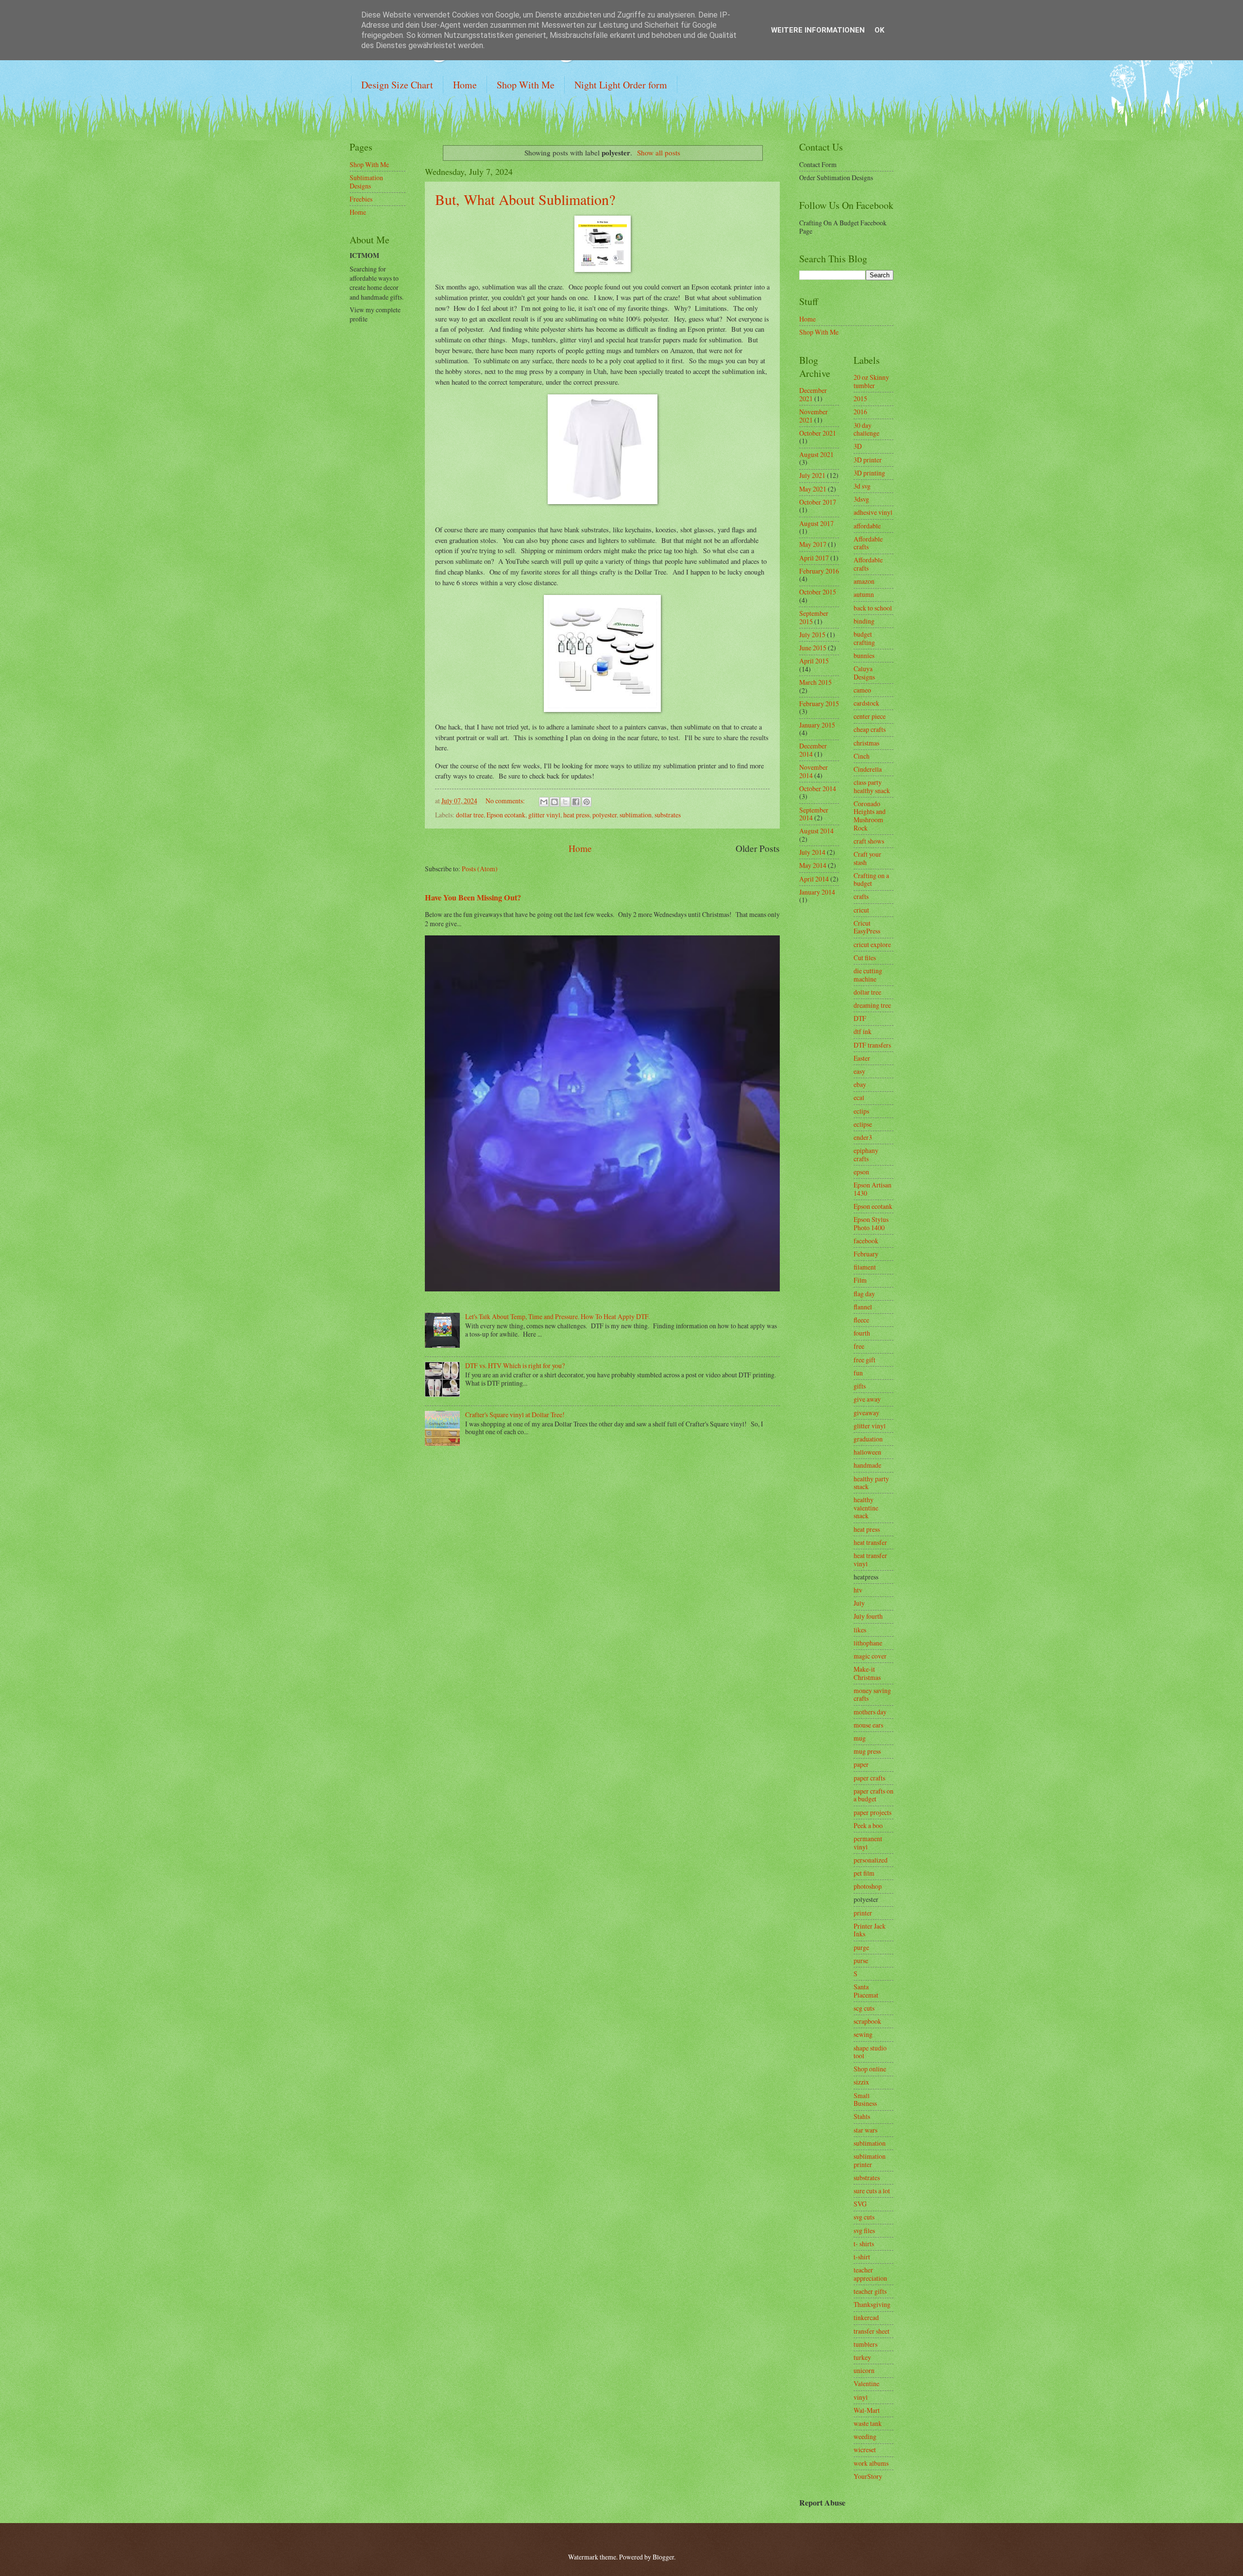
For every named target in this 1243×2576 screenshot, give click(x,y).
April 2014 (814, 879)
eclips (861, 1111)
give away (867, 1399)
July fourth (868, 1616)
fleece (861, 1320)
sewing (863, 2034)
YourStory (868, 2476)
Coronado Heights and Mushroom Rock (870, 816)
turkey (862, 2357)
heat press (576, 815)
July (859, 1603)
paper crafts (869, 1778)
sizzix (861, 2082)
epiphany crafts (866, 1154)
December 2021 (813, 394)
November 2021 (814, 416)
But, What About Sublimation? (525, 199)
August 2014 (816, 831)
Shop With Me (526, 85)
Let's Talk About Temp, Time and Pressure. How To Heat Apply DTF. (557, 1316)
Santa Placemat (866, 1991)
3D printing (869, 473)
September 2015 (814, 617)
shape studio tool (870, 2052)
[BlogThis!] (554, 802)
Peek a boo (868, 1825)
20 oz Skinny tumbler (871, 381)
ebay (860, 1084)
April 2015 (814, 661)
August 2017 (816, 523)
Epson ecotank (506, 815)
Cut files (865, 958)
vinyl (861, 2397)
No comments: (505, 801)
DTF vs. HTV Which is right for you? (515, 1365)
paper (861, 1764)
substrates (668, 815)
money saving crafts (872, 1695)
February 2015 (819, 703)
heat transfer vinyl (870, 1559)
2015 (860, 398)
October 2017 (818, 502)
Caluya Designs (864, 673)
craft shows (869, 841)
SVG (860, 2204)
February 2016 (819, 571)
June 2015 (813, 648)
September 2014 (814, 814)
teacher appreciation (870, 2274)
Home (465, 85)
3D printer (868, 460)
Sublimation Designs (366, 182)
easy (859, 1071)
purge (861, 1947)
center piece (870, 716)
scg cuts (864, 2008)
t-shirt (862, 2257)
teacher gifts (870, 2291)
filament (865, 1267)
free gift (865, 1360)
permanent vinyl (868, 1843)
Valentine (866, 2383)
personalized (871, 1860)
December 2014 (813, 750)
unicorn (864, 2370)
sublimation (636, 815)
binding (864, 621)
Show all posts (659, 153)
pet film (864, 1873)
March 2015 (815, 682)
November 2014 (814, 771)
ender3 (863, 1137)
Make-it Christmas (867, 1673)
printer (863, 1913)
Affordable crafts (868, 543)
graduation (868, 1439)
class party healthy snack (872, 786)
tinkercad (866, 2317)
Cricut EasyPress (867, 927)
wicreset (865, 2449)
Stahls (862, 2116)
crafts (861, 896)
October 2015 (818, 592)
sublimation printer (870, 2160)
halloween (867, 1452)
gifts (860, 1386)
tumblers (865, 2344)
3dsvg (861, 499)
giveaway (866, 1413)
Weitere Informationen (818, 30)
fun (858, 1373)
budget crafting (864, 638)
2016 (860, 412)
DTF (860, 1018)
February (866, 1254)
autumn (864, 594)
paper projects (873, 1812)
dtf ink (863, 1031)
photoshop (868, 1886)
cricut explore (872, 944)
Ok (879, 30)
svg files (864, 2230)
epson (861, 1172)
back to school (873, 608)
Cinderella (868, 769)
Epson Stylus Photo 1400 (871, 1223)
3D (858, 446)
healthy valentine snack (866, 1508)
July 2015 (812, 635)
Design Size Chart (397, 85)
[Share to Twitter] (565, 802)
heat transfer (870, 1542)
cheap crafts (870, 729)
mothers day (870, 1712)
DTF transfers (872, 1045)
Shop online (870, 2069)
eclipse (863, 1124)
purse (861, 1960)
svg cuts (864, 2217)
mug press (867, 1751)
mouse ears (868, 1725)
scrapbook (867, 2021)
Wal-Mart (867, 2410)
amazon (864, 581)
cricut (861, 910)
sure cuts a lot (872, 2191)
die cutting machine (868, 975)
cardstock (866, 703)
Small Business (865, 2100)
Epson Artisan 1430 (873, 1189)
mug (860, 1738)
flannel (863, 1307)
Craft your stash (867, 858)
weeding (865, 2436)
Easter (862, 1058)
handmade (867, 1465)
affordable (867, 526)
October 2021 (818, 433)
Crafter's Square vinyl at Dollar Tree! (515, 1415)
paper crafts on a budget (873, 1795)
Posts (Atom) (480, 869)
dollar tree (470, 815)
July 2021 (812, 475)
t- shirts (864, 2244)
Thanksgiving (872, 2304)
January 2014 (817, 892)
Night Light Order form (621, 85)
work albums (871, 2463)
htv (858, 1590)
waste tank (868, 2423)
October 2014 (818, 788)
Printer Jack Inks (870, 1930)
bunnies (864, 655)
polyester (605, 815)
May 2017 (813, 544)
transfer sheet (872, 2331)
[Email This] (544, 802)
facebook (866, 1241)
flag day (864, 1294)
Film (860, 1280)
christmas (866, 743)
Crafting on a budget (871, 880)
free (859, 1346)
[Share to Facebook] (576, 802)
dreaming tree (872, 1005)
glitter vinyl (544, 815)
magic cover (870, 1656)
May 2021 (813, 489)
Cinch (862, 756)
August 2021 (816, 454)
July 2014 (812, 852)
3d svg (862, 486)
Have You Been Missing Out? (473, 898)
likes (860, 1630)
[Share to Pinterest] (587, 802)
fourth (862, 1333)
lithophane (868, 1643)
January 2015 (817, 725)
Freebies (361, 199)
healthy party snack (871, 1483)
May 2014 (813, 865)
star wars (865, 2130)
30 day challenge (866, 429)
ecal (859, 1097)
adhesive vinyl (873, 512)
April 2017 (814, 558)
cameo (862, 690)
